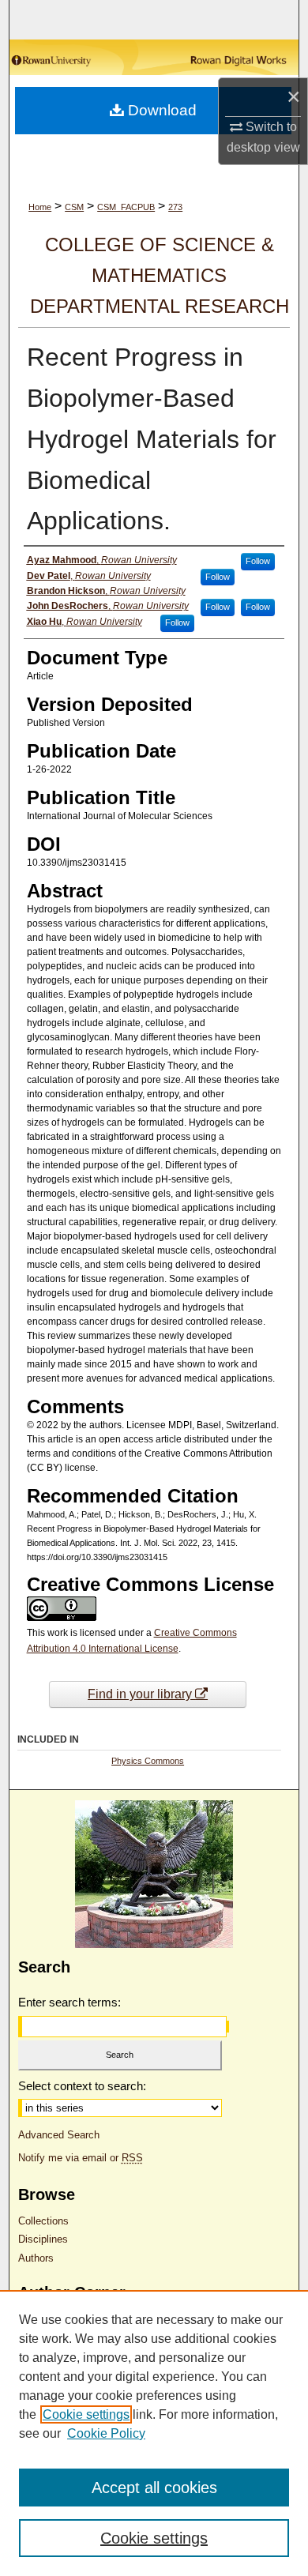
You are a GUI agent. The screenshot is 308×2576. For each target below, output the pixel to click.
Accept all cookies (154, 2488)
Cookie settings (86, 2414)
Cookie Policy (106, 2433)
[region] (154, 2433)
